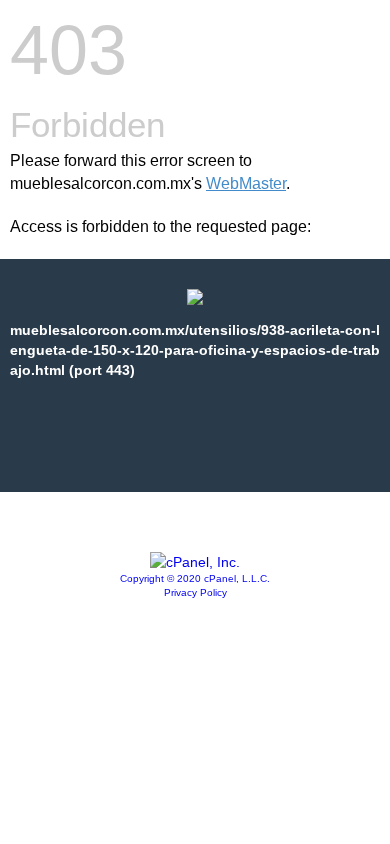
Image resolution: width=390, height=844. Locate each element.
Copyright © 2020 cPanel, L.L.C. (195, 578)
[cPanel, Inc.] (195, 562)
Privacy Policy (195, 592)
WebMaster (246, 183)
